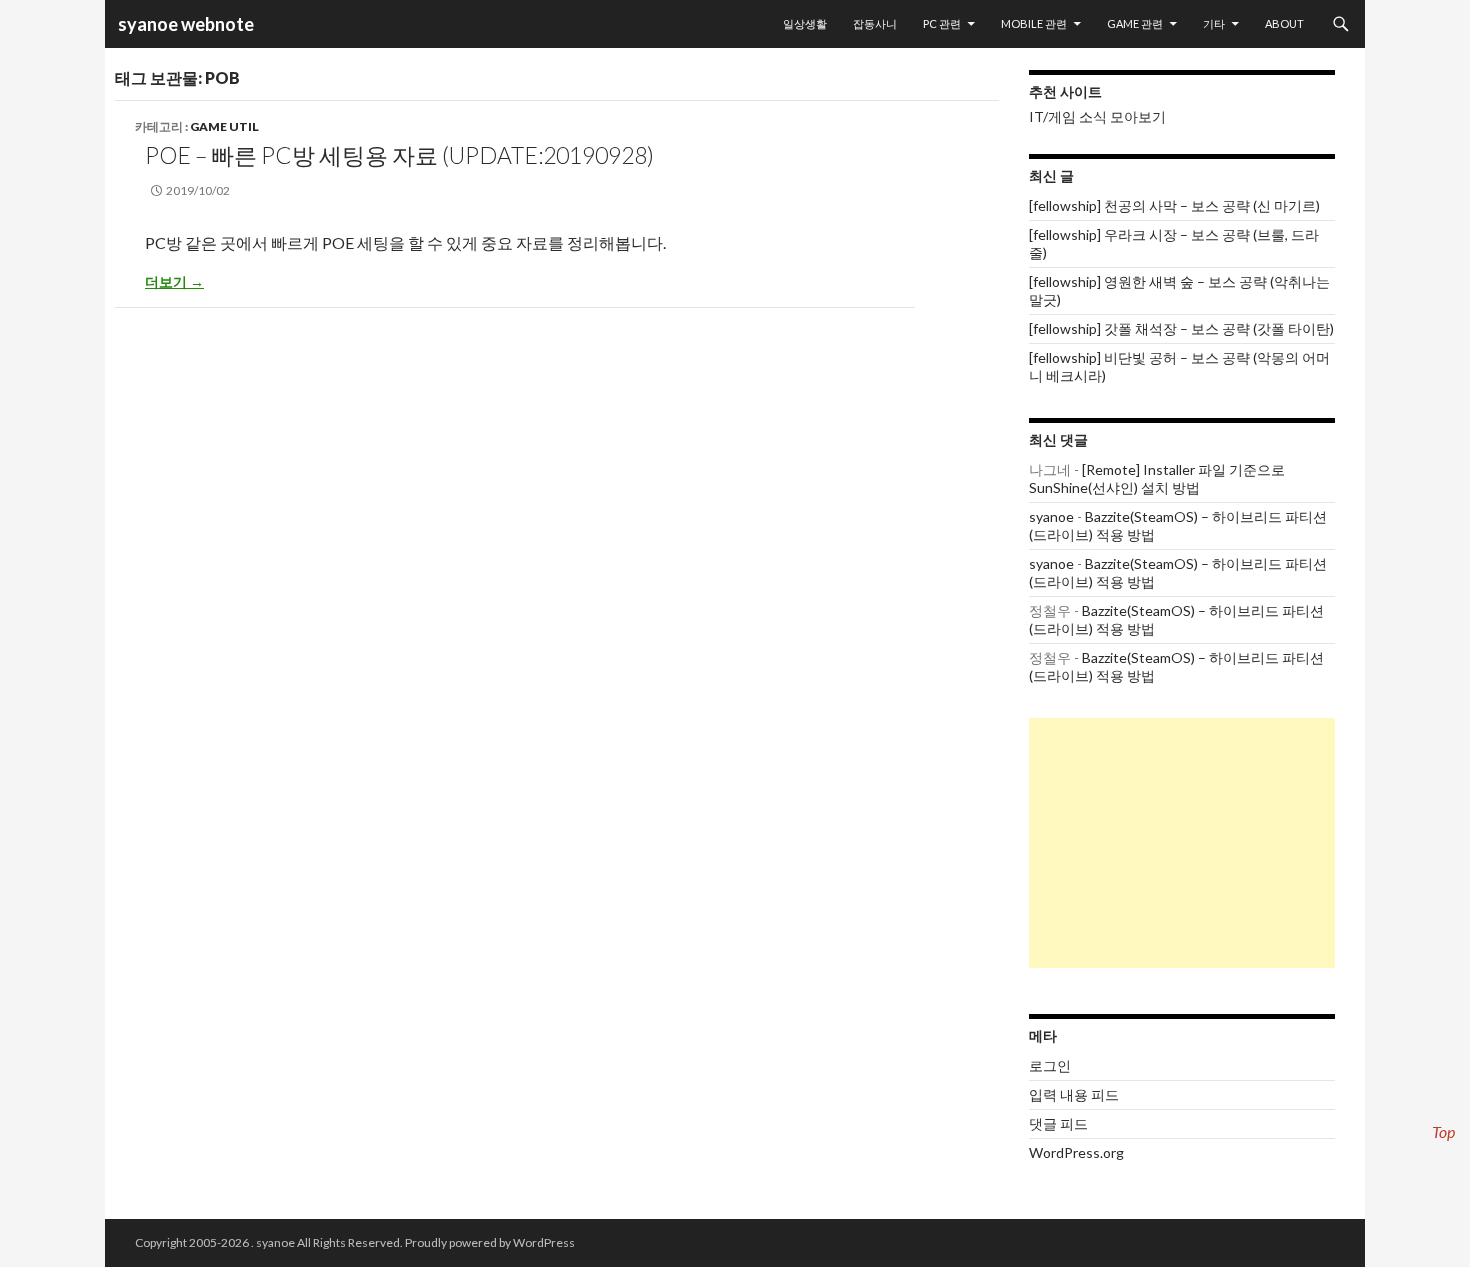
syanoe (1051, 516)
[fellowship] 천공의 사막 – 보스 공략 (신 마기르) (1174, 205)
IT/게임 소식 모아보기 (1097, 116)
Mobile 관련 (1034, 23)
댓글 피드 (1058, 1123)
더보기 (174, 281)
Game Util (224, 126)
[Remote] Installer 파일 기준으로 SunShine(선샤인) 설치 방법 (1157, 478)
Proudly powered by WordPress (490, 1242)
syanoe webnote (184, 24)
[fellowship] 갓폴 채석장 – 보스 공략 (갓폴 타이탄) (1181, 328)
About (1284, 23)
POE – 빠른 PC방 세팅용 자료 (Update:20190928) (399, 155)
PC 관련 (942, 23)
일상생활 (805, 23)
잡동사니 (875, 23)
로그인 (1050, 1065)
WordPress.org (1076, 1152)
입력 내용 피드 (1074, 1094)
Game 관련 (1135, 23)
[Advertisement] (1182, 843)
